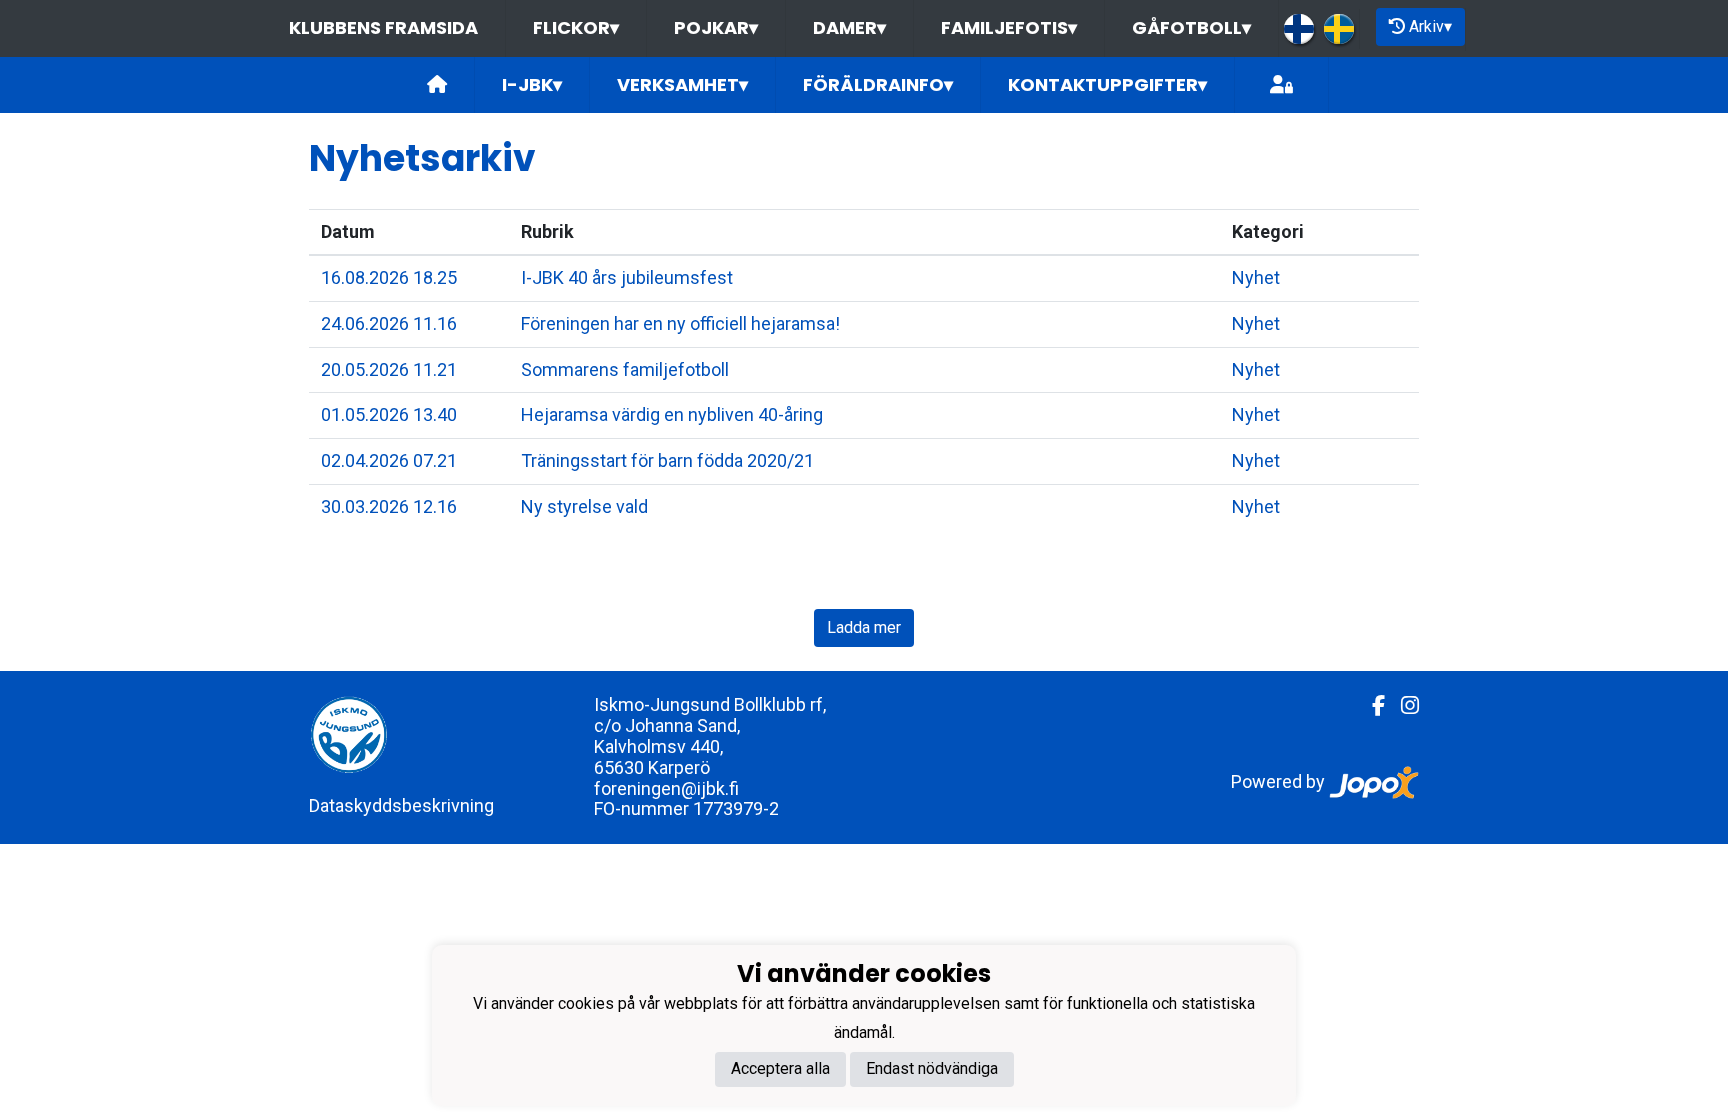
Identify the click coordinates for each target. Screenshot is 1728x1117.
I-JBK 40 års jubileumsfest (627, 277)
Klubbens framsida (383, 27)
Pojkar (716, 27)
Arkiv (1430, 26)
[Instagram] (1402, 706)
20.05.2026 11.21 (389, 369)
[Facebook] (1370, 706)
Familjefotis (1009, 27)
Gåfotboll (1191, 27)
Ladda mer (864, 627)
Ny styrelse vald (584, 506)
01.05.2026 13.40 (389, 414)
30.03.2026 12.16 (389, 506)
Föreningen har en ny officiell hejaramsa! (680, 323)
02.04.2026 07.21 (389, 460)
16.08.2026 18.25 (389, 277)
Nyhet (1256, 277)
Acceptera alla (780, 1068)
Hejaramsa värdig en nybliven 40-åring (672, 414)
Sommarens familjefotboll (625, 369)
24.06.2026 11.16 (389, 323)
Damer (849, 27)
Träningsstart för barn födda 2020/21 (667, 460)
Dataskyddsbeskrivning (401, 805)
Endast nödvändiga (932, 1068)
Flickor (576, 27)
